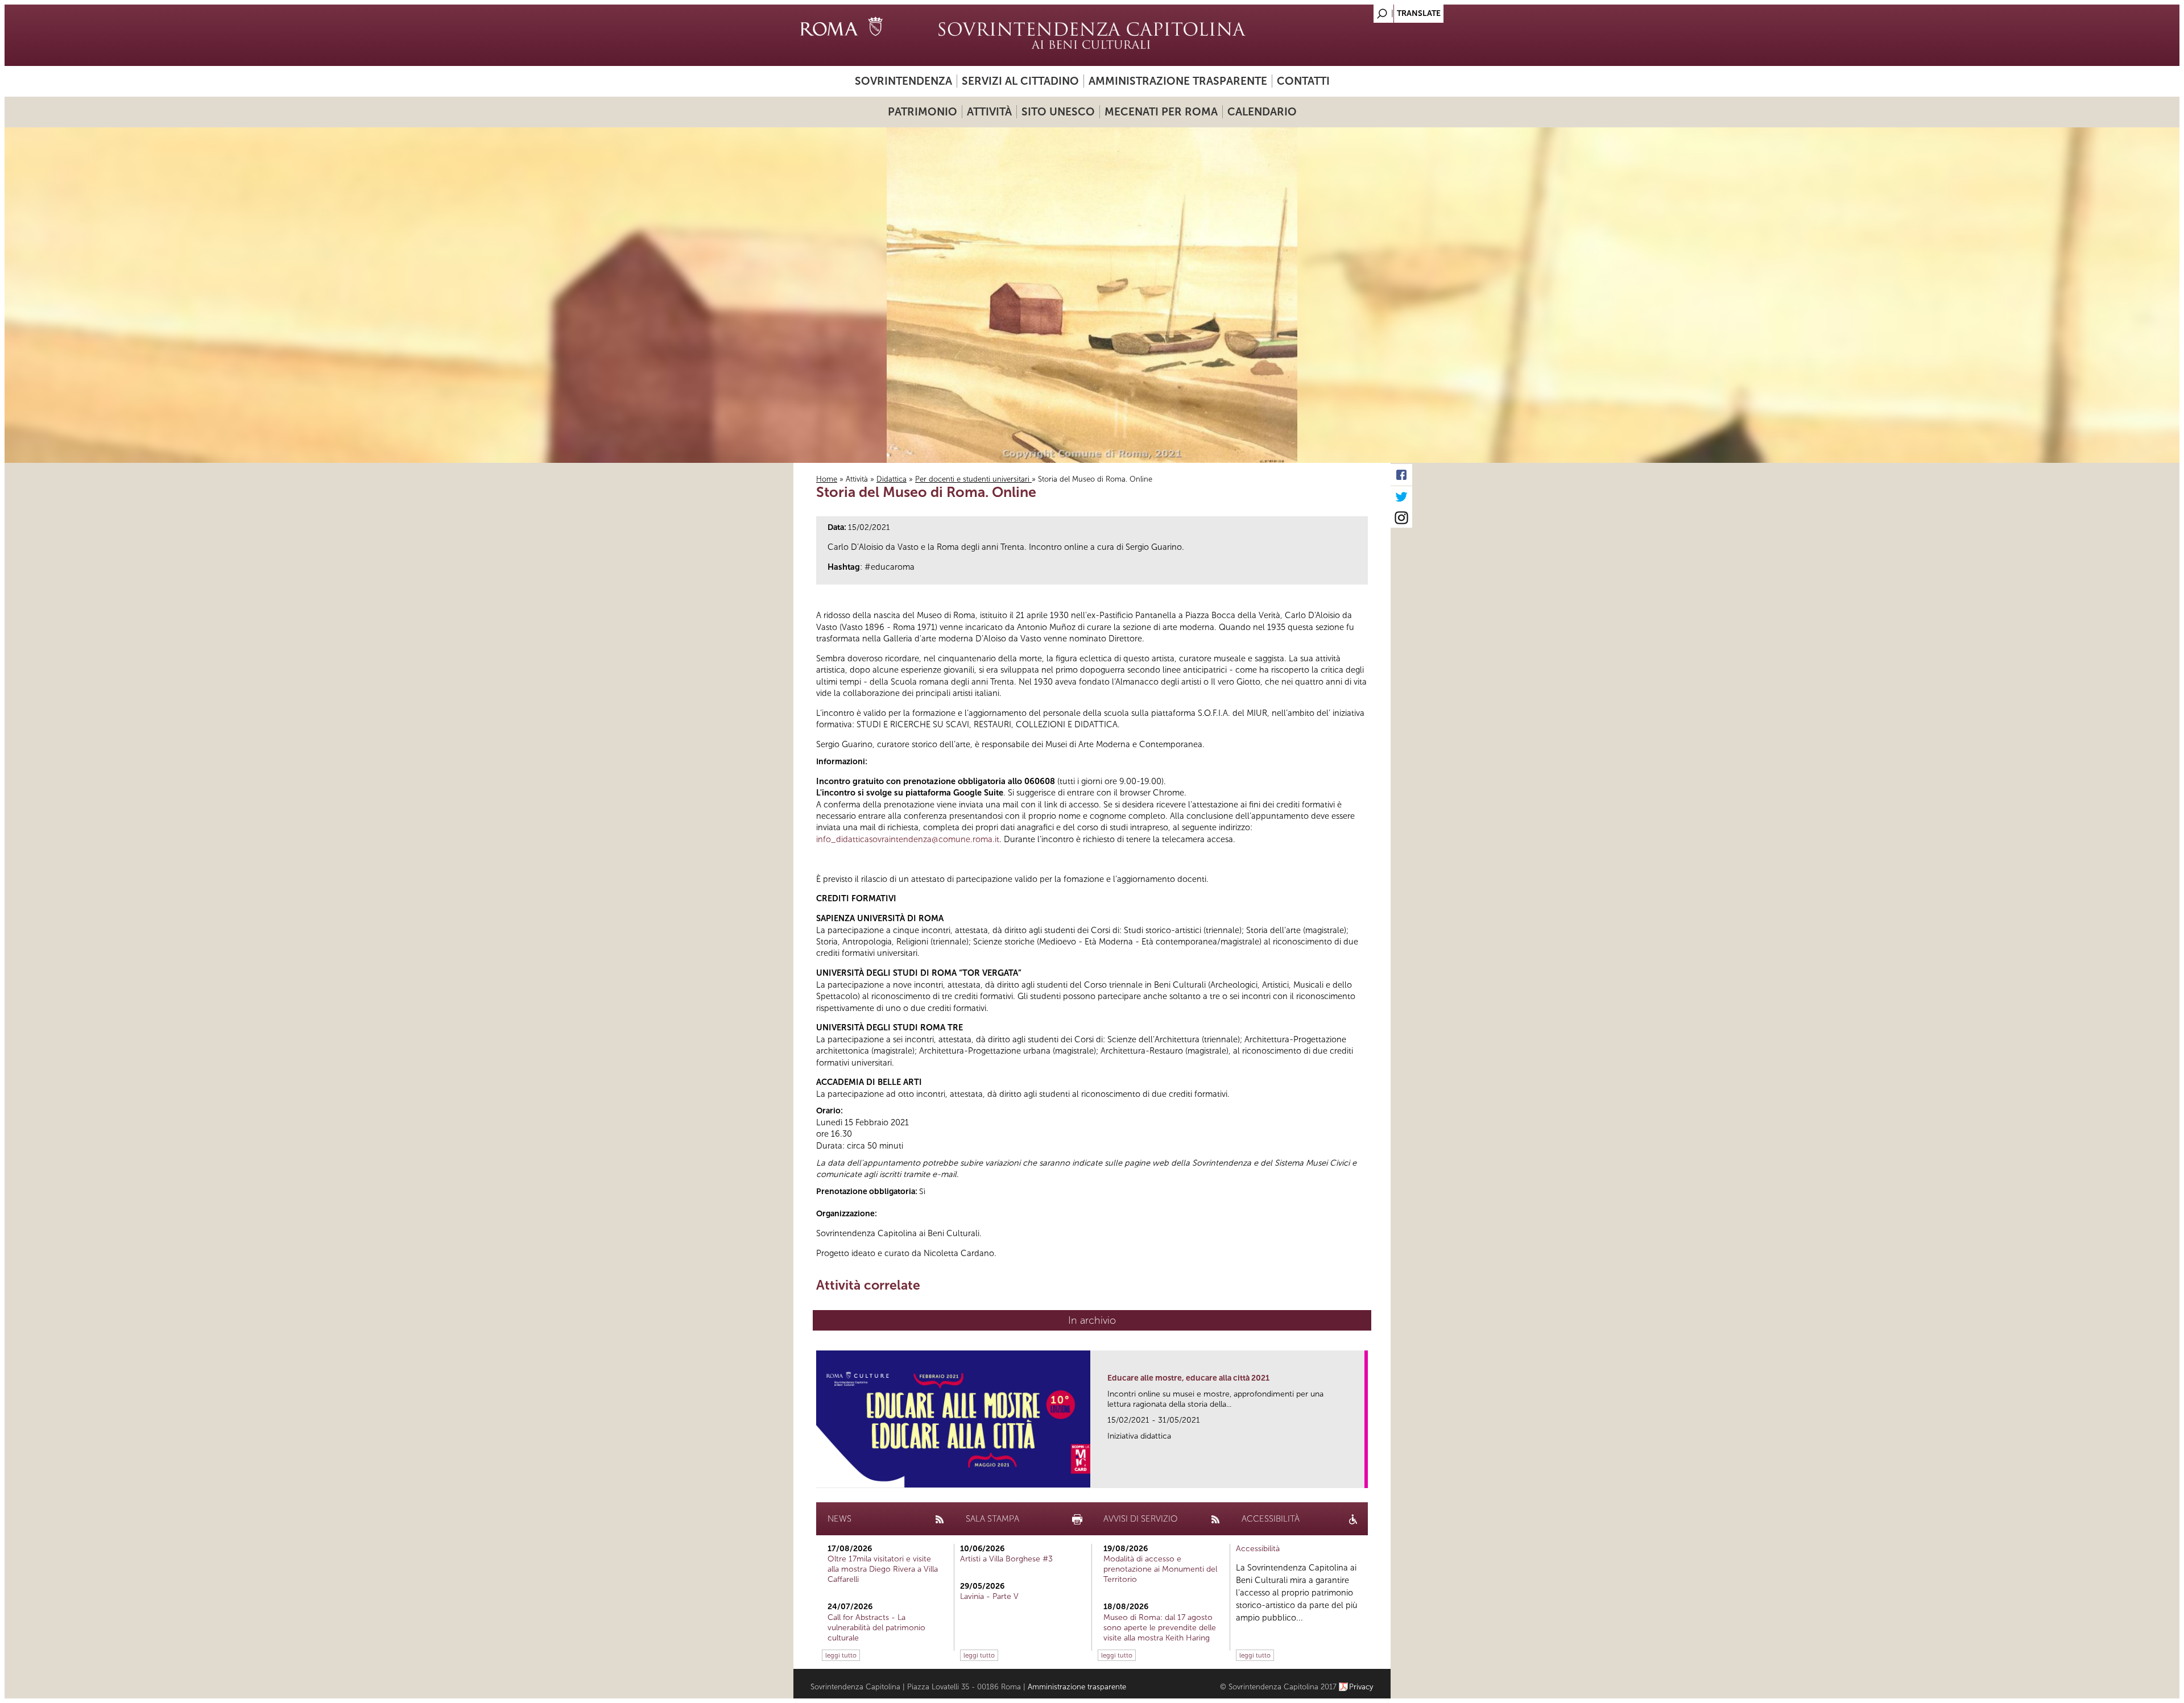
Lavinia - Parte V (989, 1596)
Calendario (1262, 112)
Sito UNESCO (1058, 112)
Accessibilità (1258, 1549)
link (1360, 1476)
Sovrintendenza (903, 81)
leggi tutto (841, 1655)
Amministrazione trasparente (1178, 81)
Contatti (1303, 81)
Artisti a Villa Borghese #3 (1006, 1559)
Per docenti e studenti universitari (973, 479)
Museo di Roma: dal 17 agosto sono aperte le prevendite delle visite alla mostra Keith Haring (1160, 1628)
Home (827, 479)
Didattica (892, 479)
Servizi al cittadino (1020, 81)
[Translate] (1354, 11)
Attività (989, 112)
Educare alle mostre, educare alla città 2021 (1188, 1378)
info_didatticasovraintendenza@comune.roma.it (908, 839)
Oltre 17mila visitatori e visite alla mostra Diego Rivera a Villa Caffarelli (883, 1569)
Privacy (1361, 1687)
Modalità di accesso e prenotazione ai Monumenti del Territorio (1160, 1569)
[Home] (1092, 35)
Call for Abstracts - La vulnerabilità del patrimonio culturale (876, 1628)
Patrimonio (923, 112)
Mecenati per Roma (1161, 112)
